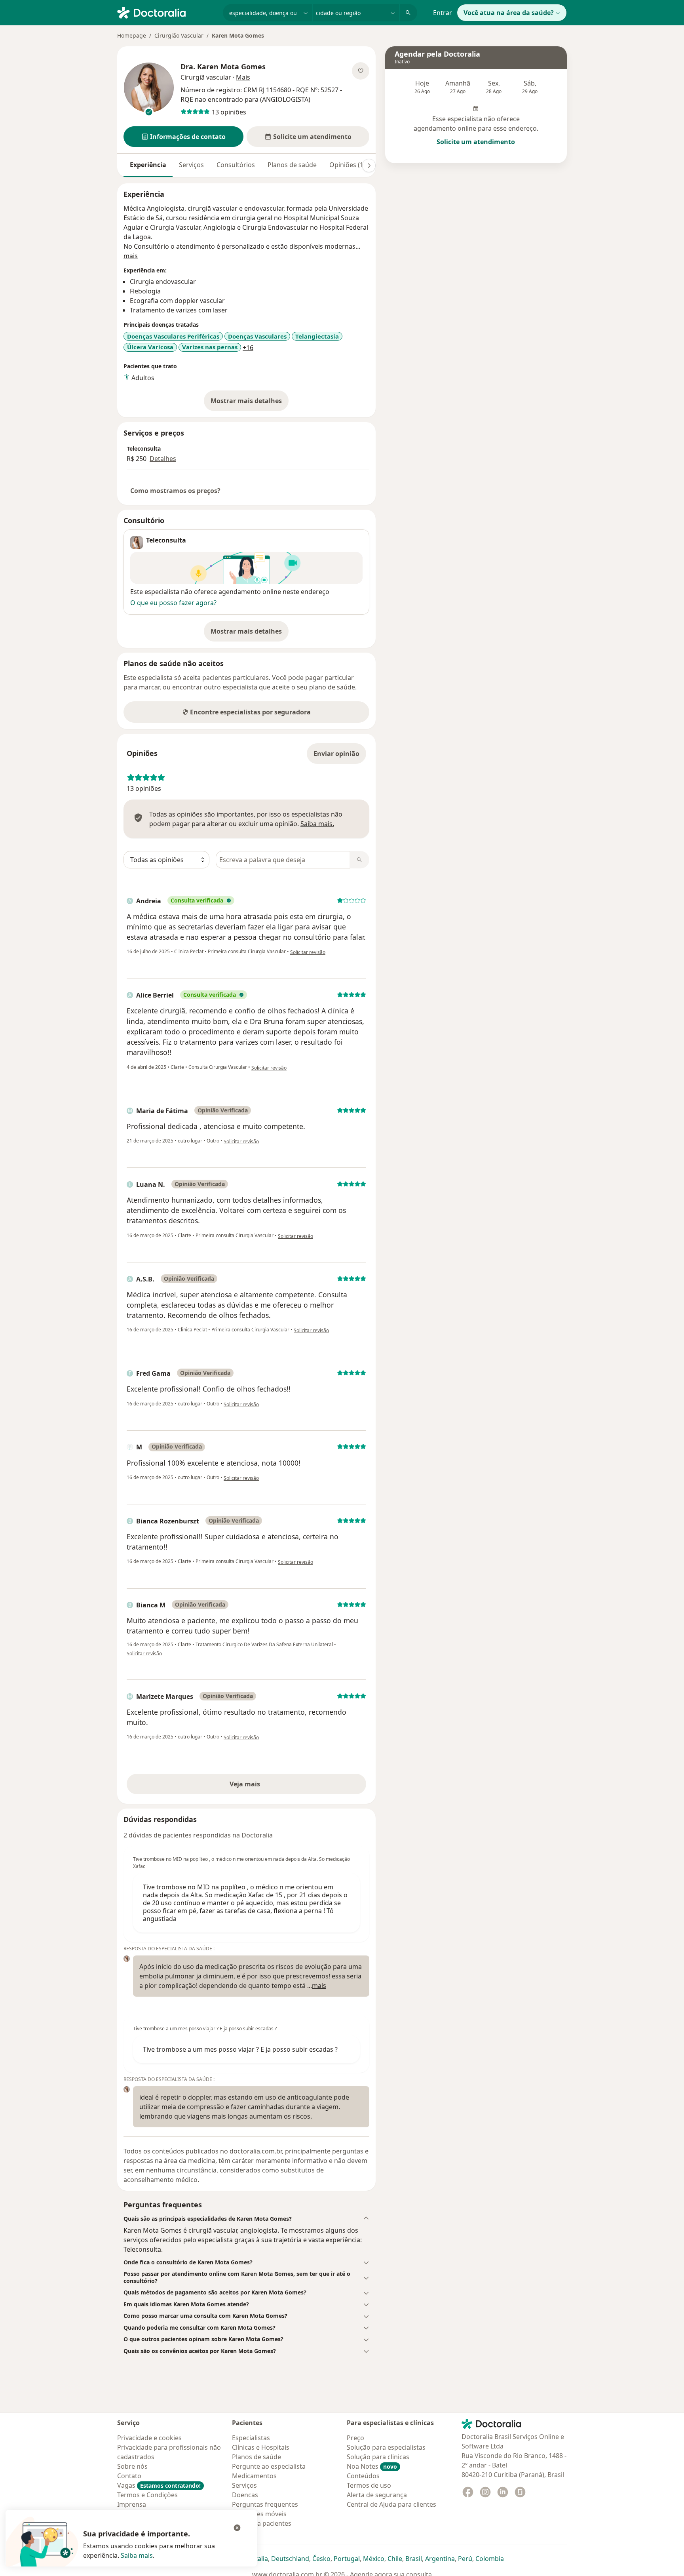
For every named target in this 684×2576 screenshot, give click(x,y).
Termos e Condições (147, 2495)
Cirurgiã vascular (206, 77)
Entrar (443, 13)
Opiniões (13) (349, 165)
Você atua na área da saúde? (509, 13)
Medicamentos (254, 2476)
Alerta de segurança (377, 2495)
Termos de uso (369, 2485)
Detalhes (163, 459)
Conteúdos (363, 2476)
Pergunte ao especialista (269, 2466)
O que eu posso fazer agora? (173, 603)
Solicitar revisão (308, 952)
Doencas (245, 2495)
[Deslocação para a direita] (369, 166)
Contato (129, 2476)
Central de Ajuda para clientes (391, 2504)
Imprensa (132, 2504)
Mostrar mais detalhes (250, 403)
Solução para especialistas (386, 2447)
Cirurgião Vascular (179, 35)
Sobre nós (132, 2466)
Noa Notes (372, 2466)
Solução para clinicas (378, 2457)
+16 (248, 348)
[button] (183, 137)
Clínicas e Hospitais (261, 2447)
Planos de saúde (292, 165)
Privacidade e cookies (149, 2438)
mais (131, 256)
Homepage (132, 35)
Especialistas (251, 2438)
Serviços (191, 165)
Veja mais (262, 1786)
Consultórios (236, 165)
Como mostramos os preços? (175, 491)
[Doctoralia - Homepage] (167, 12)
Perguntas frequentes (265, 2504)
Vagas (159, 2485)
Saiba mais (137, 2555)
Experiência (148, 165)
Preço (355, 2438)
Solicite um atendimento (476, 142)
